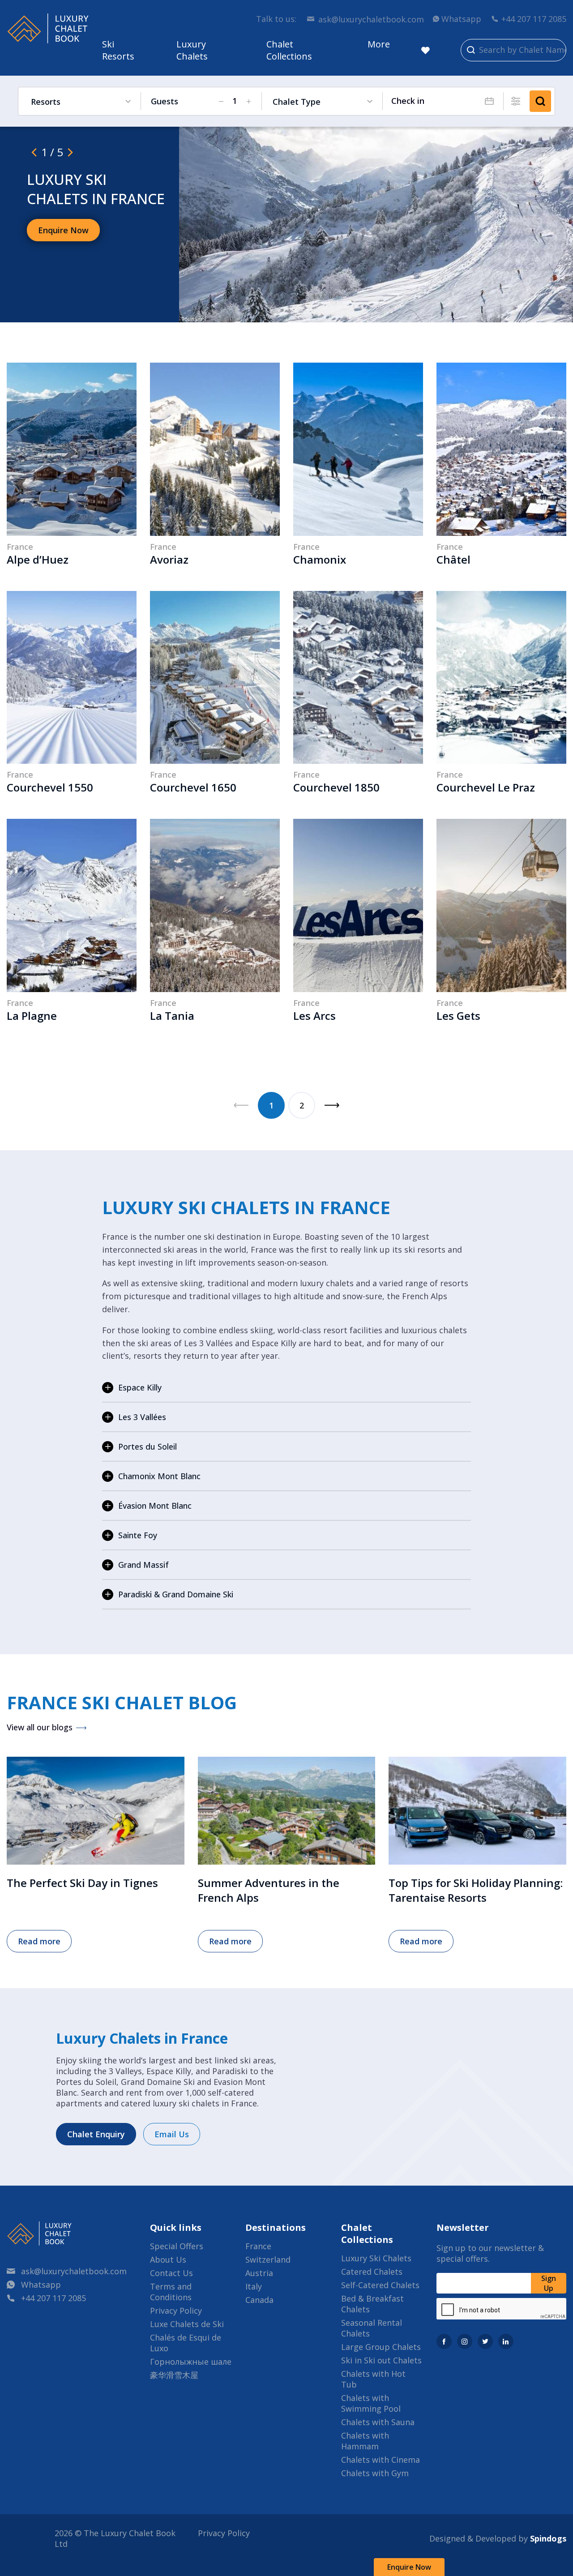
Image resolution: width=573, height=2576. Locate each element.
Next (332, 1105)
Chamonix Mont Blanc (159, 1476)
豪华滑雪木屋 (174, 2375)
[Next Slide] (70, 152)
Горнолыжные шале (191, 2362)
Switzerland (268, 2259)
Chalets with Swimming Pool (371, 2403)
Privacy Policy (176, 2311)
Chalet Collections (289, 50)
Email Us (172, 2134)
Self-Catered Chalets (380, 2285)
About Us (168, 2259)
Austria (259, 2273)
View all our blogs (40, 1727)
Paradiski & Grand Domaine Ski (176, 1594)
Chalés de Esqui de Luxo (186, 2343)
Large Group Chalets (381, 2347)
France (258, 2246)
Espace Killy (140, 1387)
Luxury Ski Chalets (376, 2258)
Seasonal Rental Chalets (372, 2328)
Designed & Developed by (498, 2538)
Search (540, 101)
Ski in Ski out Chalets (381, 2360)
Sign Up (549, 2283)
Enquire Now (409, 2567)
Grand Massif (143, 1565)
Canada (259, 2300)
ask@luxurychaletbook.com (371, 19)
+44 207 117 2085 (534, 19)
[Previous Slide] (34, 152)
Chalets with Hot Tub (373, 2379)
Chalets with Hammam (365, 2441)
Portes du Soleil (148, 1446)
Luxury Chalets (192, 50)
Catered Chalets (372, 2272)
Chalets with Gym (375, 2473)
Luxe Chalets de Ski (187, 2324)
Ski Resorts (118, 50)
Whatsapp (461, 19)
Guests (165, 101)
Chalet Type (297, 102)
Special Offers (177, 2246)
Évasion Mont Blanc (155, 1506)
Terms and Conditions (171, 2292)
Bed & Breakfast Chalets (372, 2304)
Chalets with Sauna (378, 2422)
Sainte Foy (138, 1535)
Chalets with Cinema (381, 2460)
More (379, 44)
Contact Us (171, 2273)
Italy (254, 2286)
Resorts (46, 102)
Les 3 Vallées (142, 1417)
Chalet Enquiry (96, 2134)
